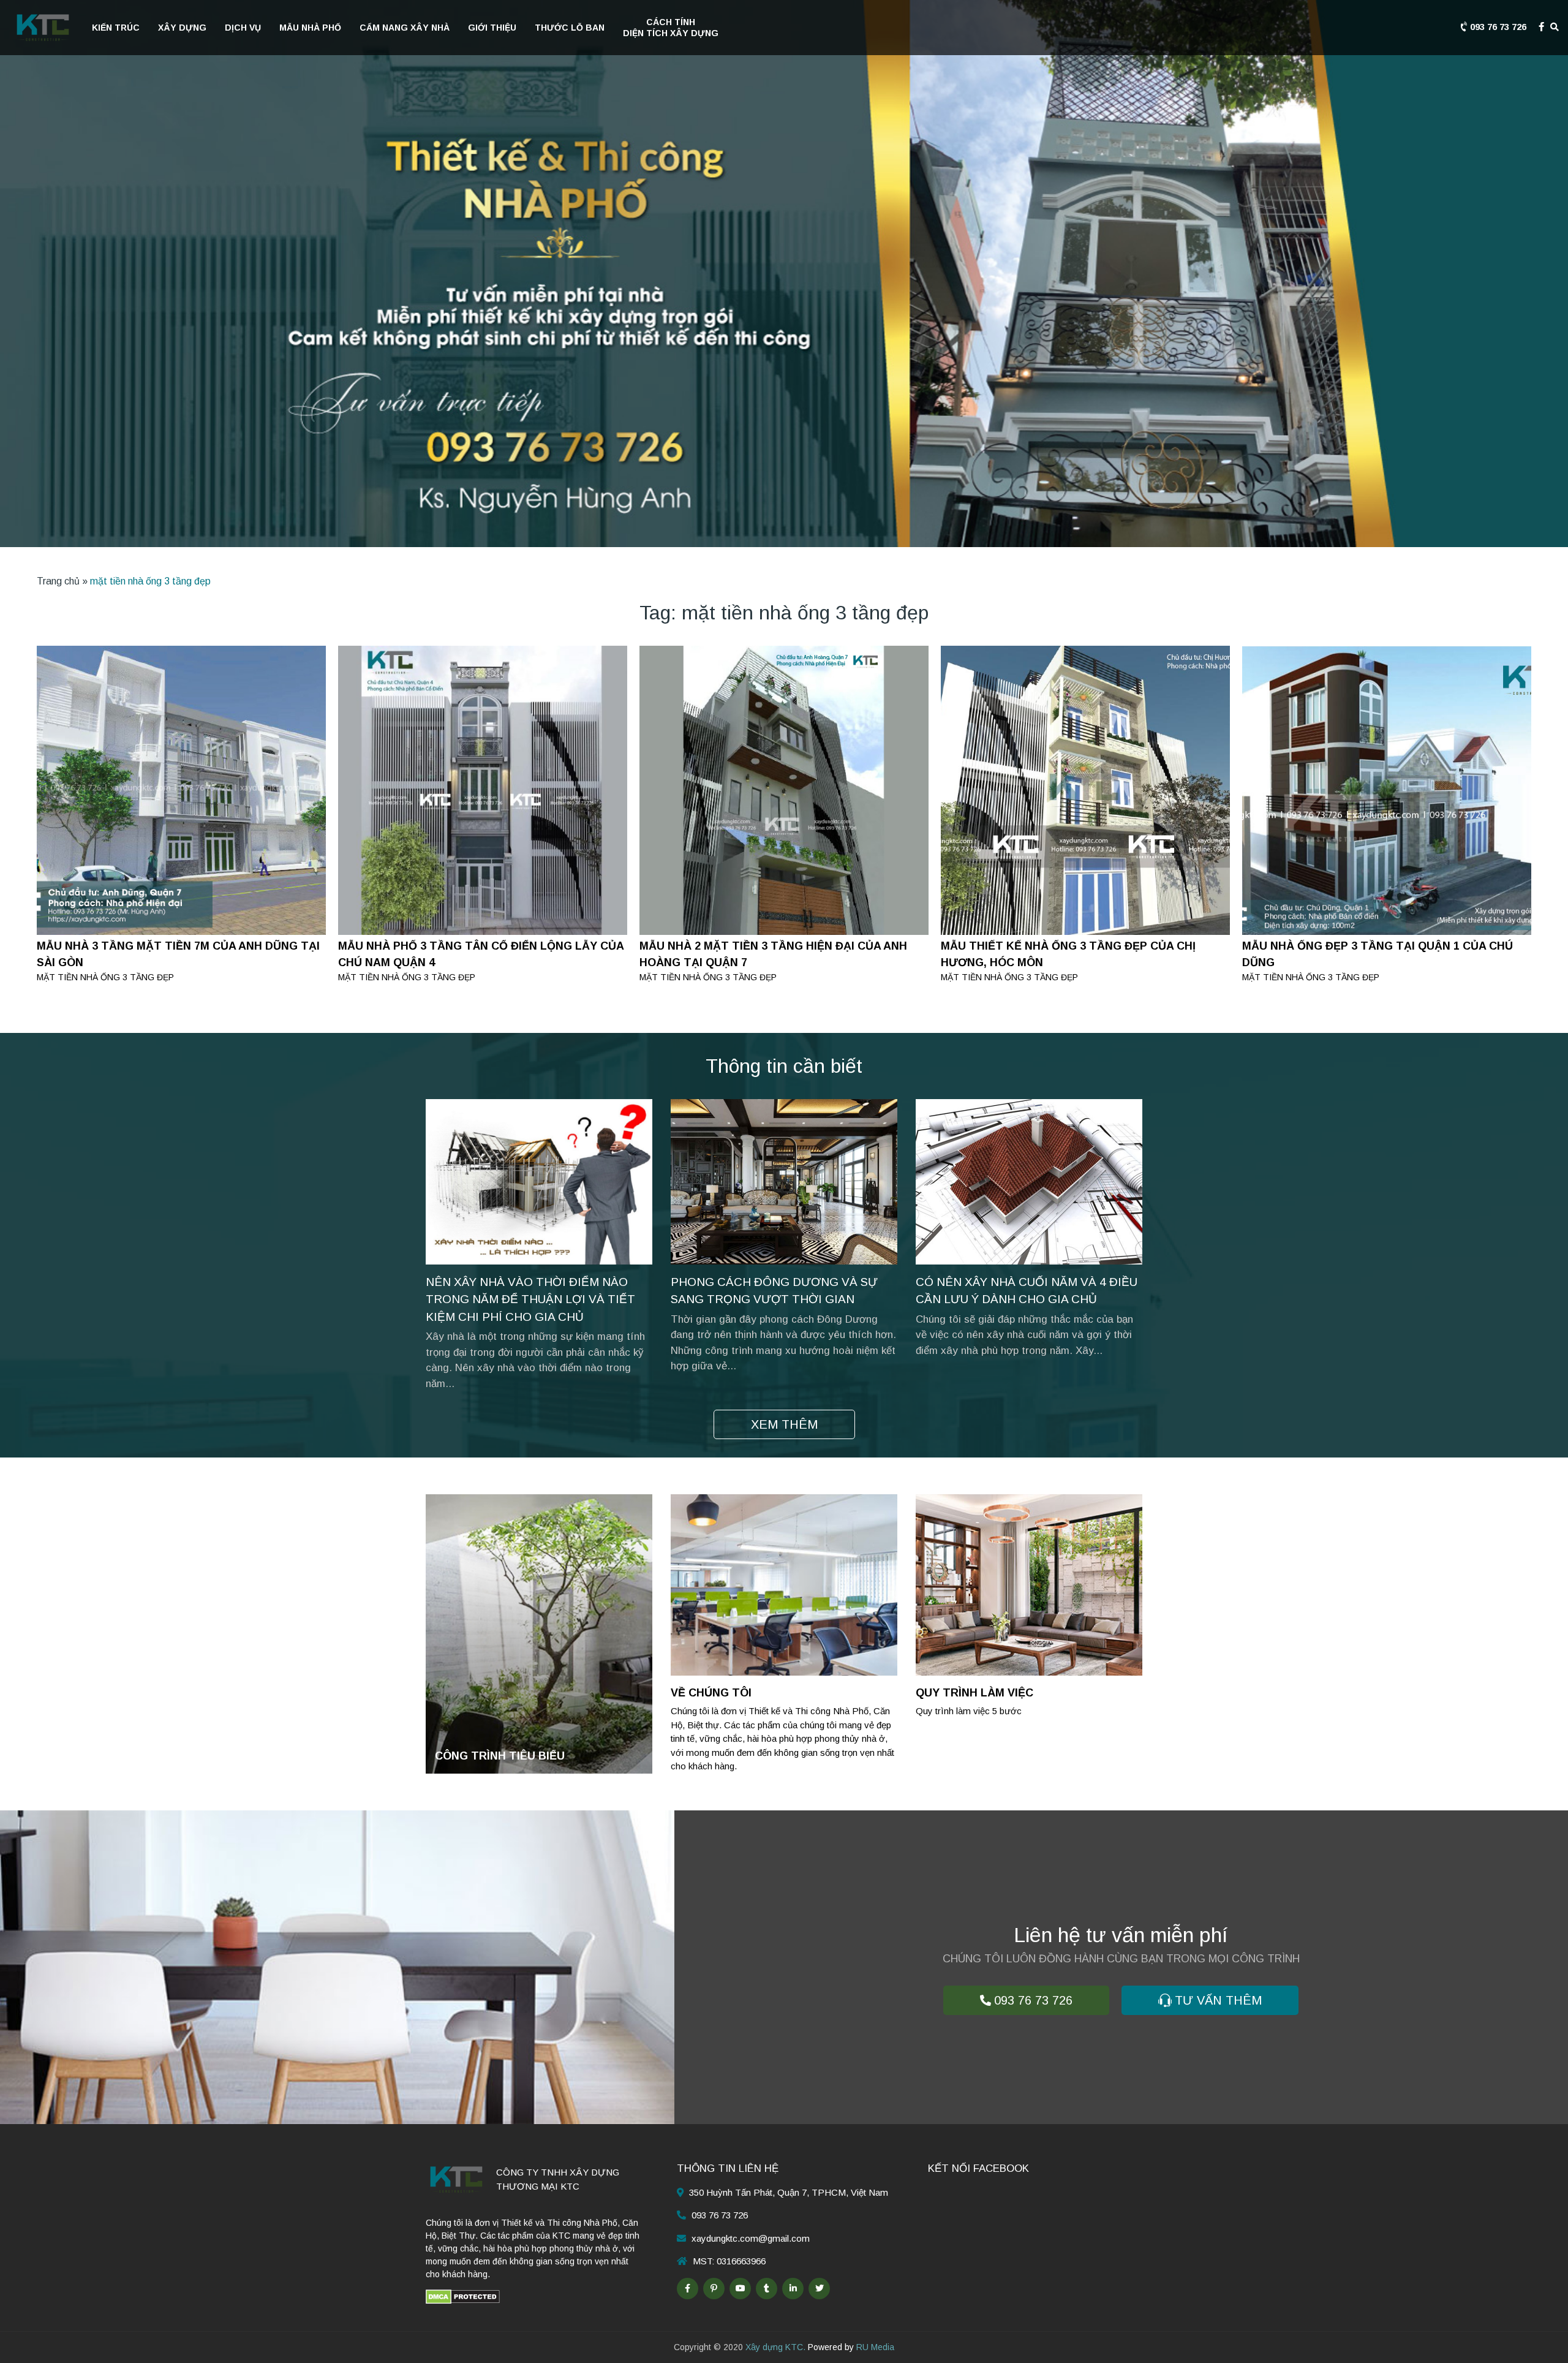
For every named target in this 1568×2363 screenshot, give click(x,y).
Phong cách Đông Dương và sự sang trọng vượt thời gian (774, 1291)
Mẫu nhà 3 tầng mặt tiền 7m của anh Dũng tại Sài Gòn (178, 954)
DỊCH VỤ (243, 28)
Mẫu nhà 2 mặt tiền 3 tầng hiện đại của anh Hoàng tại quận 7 (773, 954)
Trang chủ (58, 581)
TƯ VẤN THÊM (1218, 2000)
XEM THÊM (784, 1424)
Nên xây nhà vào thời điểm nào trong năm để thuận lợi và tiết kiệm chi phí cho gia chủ (530, 1299)
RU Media (875, 2347)
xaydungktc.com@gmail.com (751, 2238)
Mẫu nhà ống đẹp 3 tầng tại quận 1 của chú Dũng (1378, 954)
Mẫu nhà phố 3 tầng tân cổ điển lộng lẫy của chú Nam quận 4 (481, 954)
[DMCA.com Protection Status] (463, 2296)
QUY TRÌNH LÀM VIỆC (974, 1693)
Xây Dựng (182, 28)
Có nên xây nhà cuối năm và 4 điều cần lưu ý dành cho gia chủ (1027, 1291)
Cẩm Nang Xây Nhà (405, 28)
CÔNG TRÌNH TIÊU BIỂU (500, 1756)
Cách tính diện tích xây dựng (671, 28)
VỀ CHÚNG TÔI (711, 1693)
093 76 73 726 (1497, 27)
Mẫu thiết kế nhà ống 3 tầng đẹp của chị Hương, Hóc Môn (1068, 954)
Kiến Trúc (116, 28)
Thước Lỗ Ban (570, 28)
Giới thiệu (492, 28)
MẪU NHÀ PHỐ (310, 28)
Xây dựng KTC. (775, 2347)
